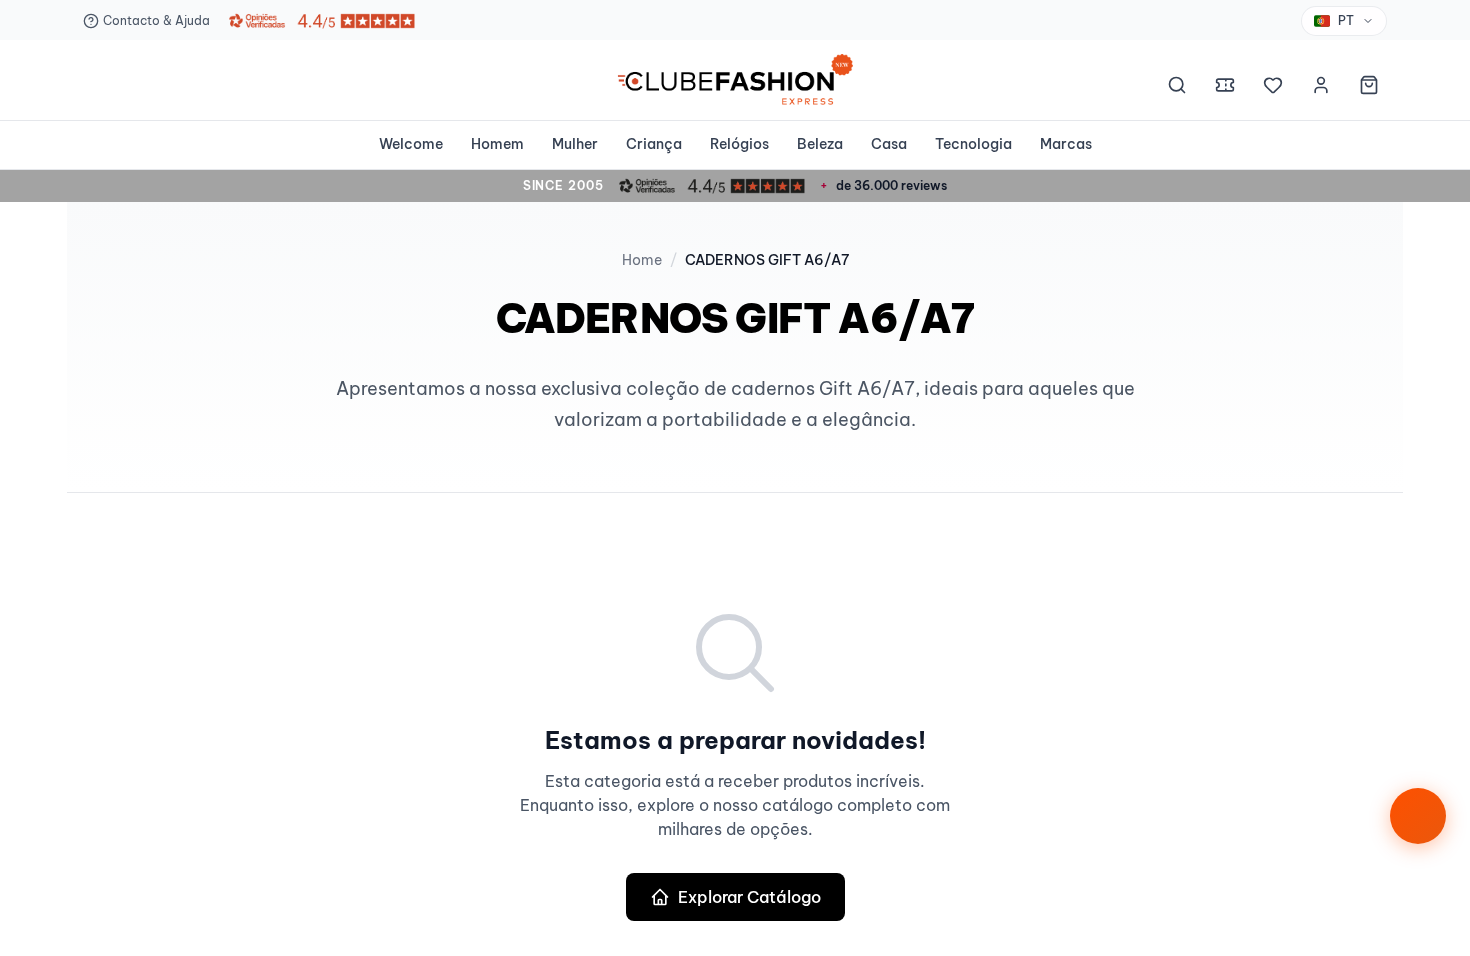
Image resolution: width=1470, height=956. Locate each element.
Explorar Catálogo (749, 897)
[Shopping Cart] (1369, 88)
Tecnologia (973, 144)
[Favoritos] (1273, 88)
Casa (889, 144)
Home (642, 260)
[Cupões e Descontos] (1225, 88)
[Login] (1321, 88)
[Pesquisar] (1177, 88)
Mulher (575, 144)
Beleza (820, 144)
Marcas (1066, 144)
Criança (654, 144)
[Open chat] (1418, 816)
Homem (497, 144)
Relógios (739, 144)
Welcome (411, 144)
